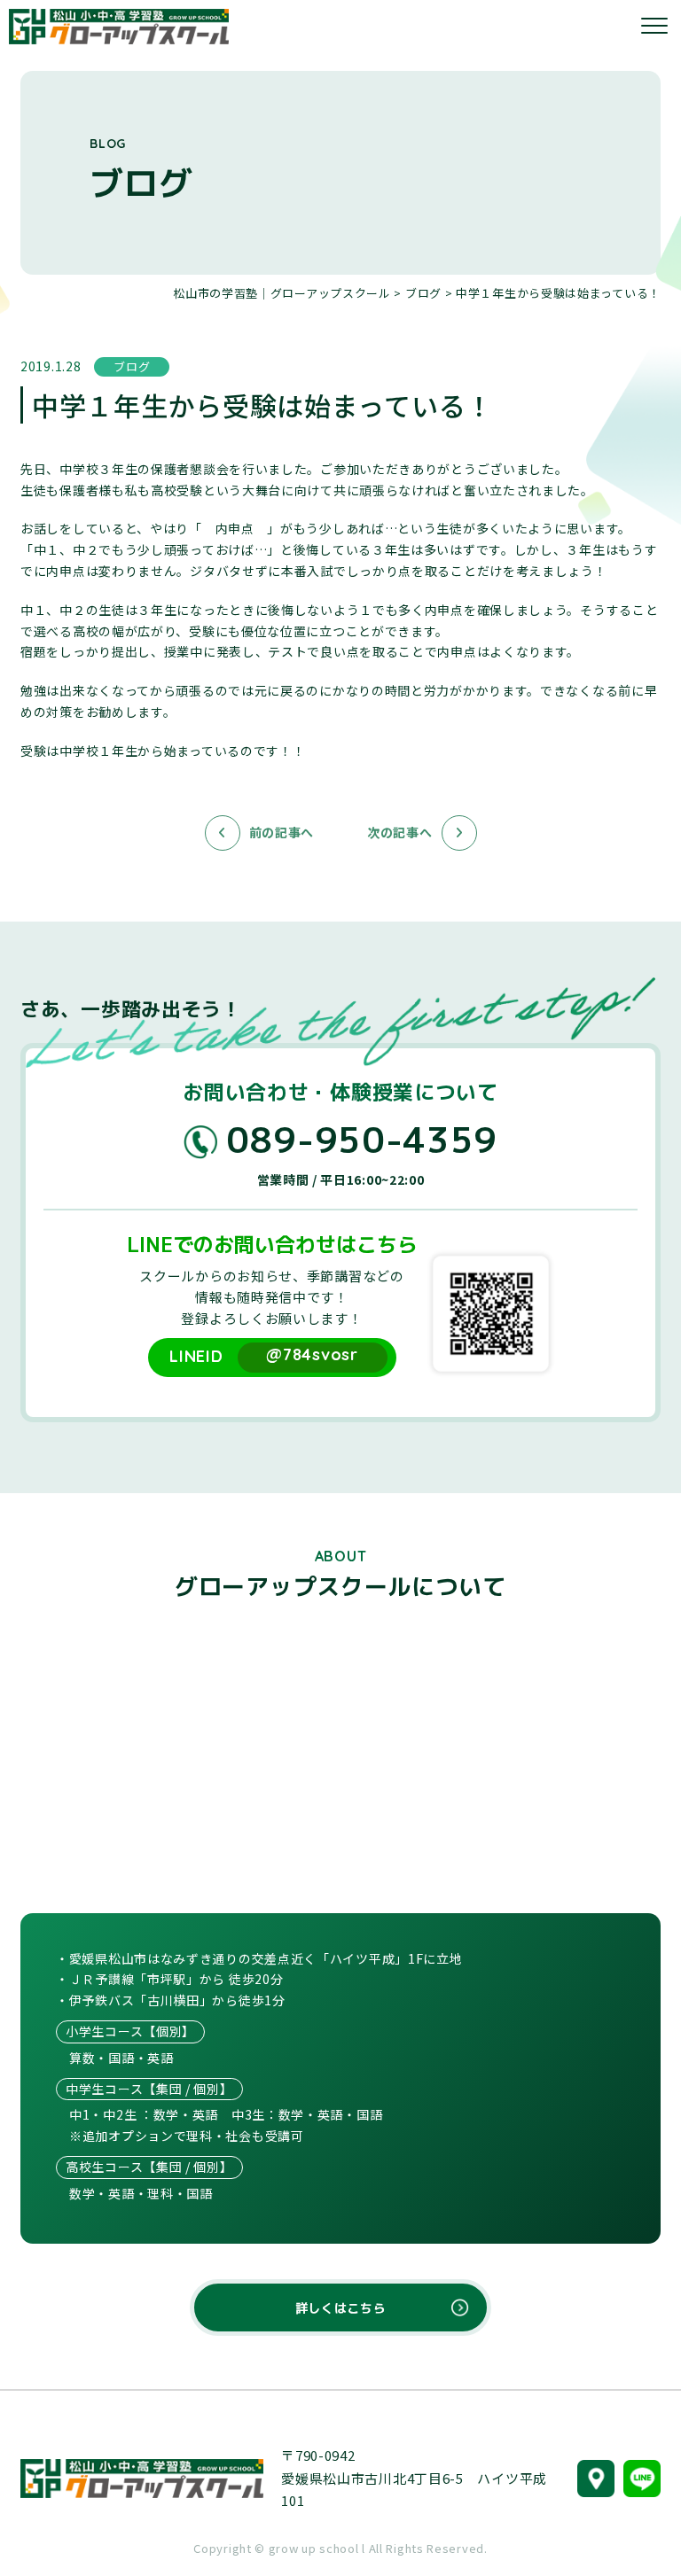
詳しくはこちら (341, 2308)
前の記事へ (282, 832)
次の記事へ (400, 832)
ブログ (141, 183)
